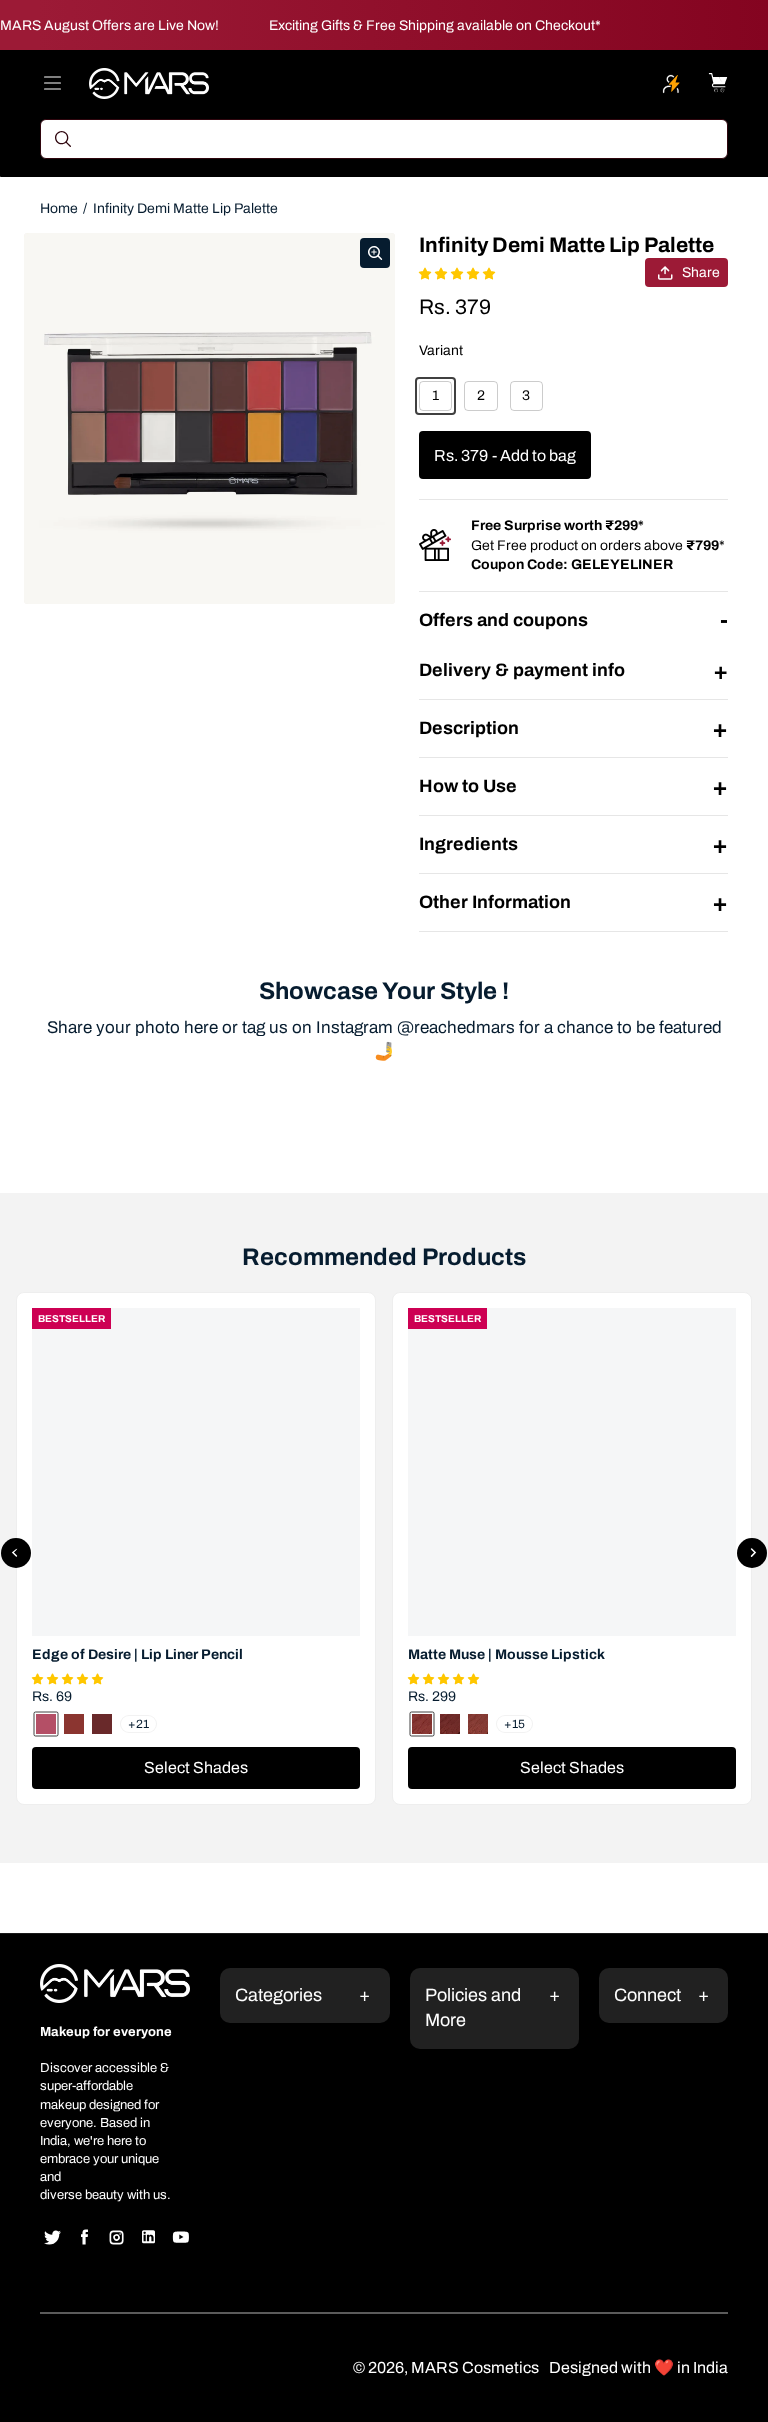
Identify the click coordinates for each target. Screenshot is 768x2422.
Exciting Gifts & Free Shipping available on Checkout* (435, 25)
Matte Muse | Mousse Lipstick (506, 1654)
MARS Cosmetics (475, 2367)
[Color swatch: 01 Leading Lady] (422, 1724)
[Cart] (718, 83)
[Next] (752, 1553)
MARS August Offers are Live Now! (109, 25)
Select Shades (196, 1767)
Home (59, 208)
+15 (514, 1724)
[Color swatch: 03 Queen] (478, 1724)
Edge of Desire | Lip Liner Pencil (137, 1654)
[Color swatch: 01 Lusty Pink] (46, 1724)
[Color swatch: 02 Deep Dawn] (74, 1724)
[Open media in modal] (375, 253)
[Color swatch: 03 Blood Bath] (102, 1724)
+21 (138, 1724)
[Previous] (16, 1553)
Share (701, 272)
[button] (69, 1676)
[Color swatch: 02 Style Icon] (450, 1724)
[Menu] (52, 83)
